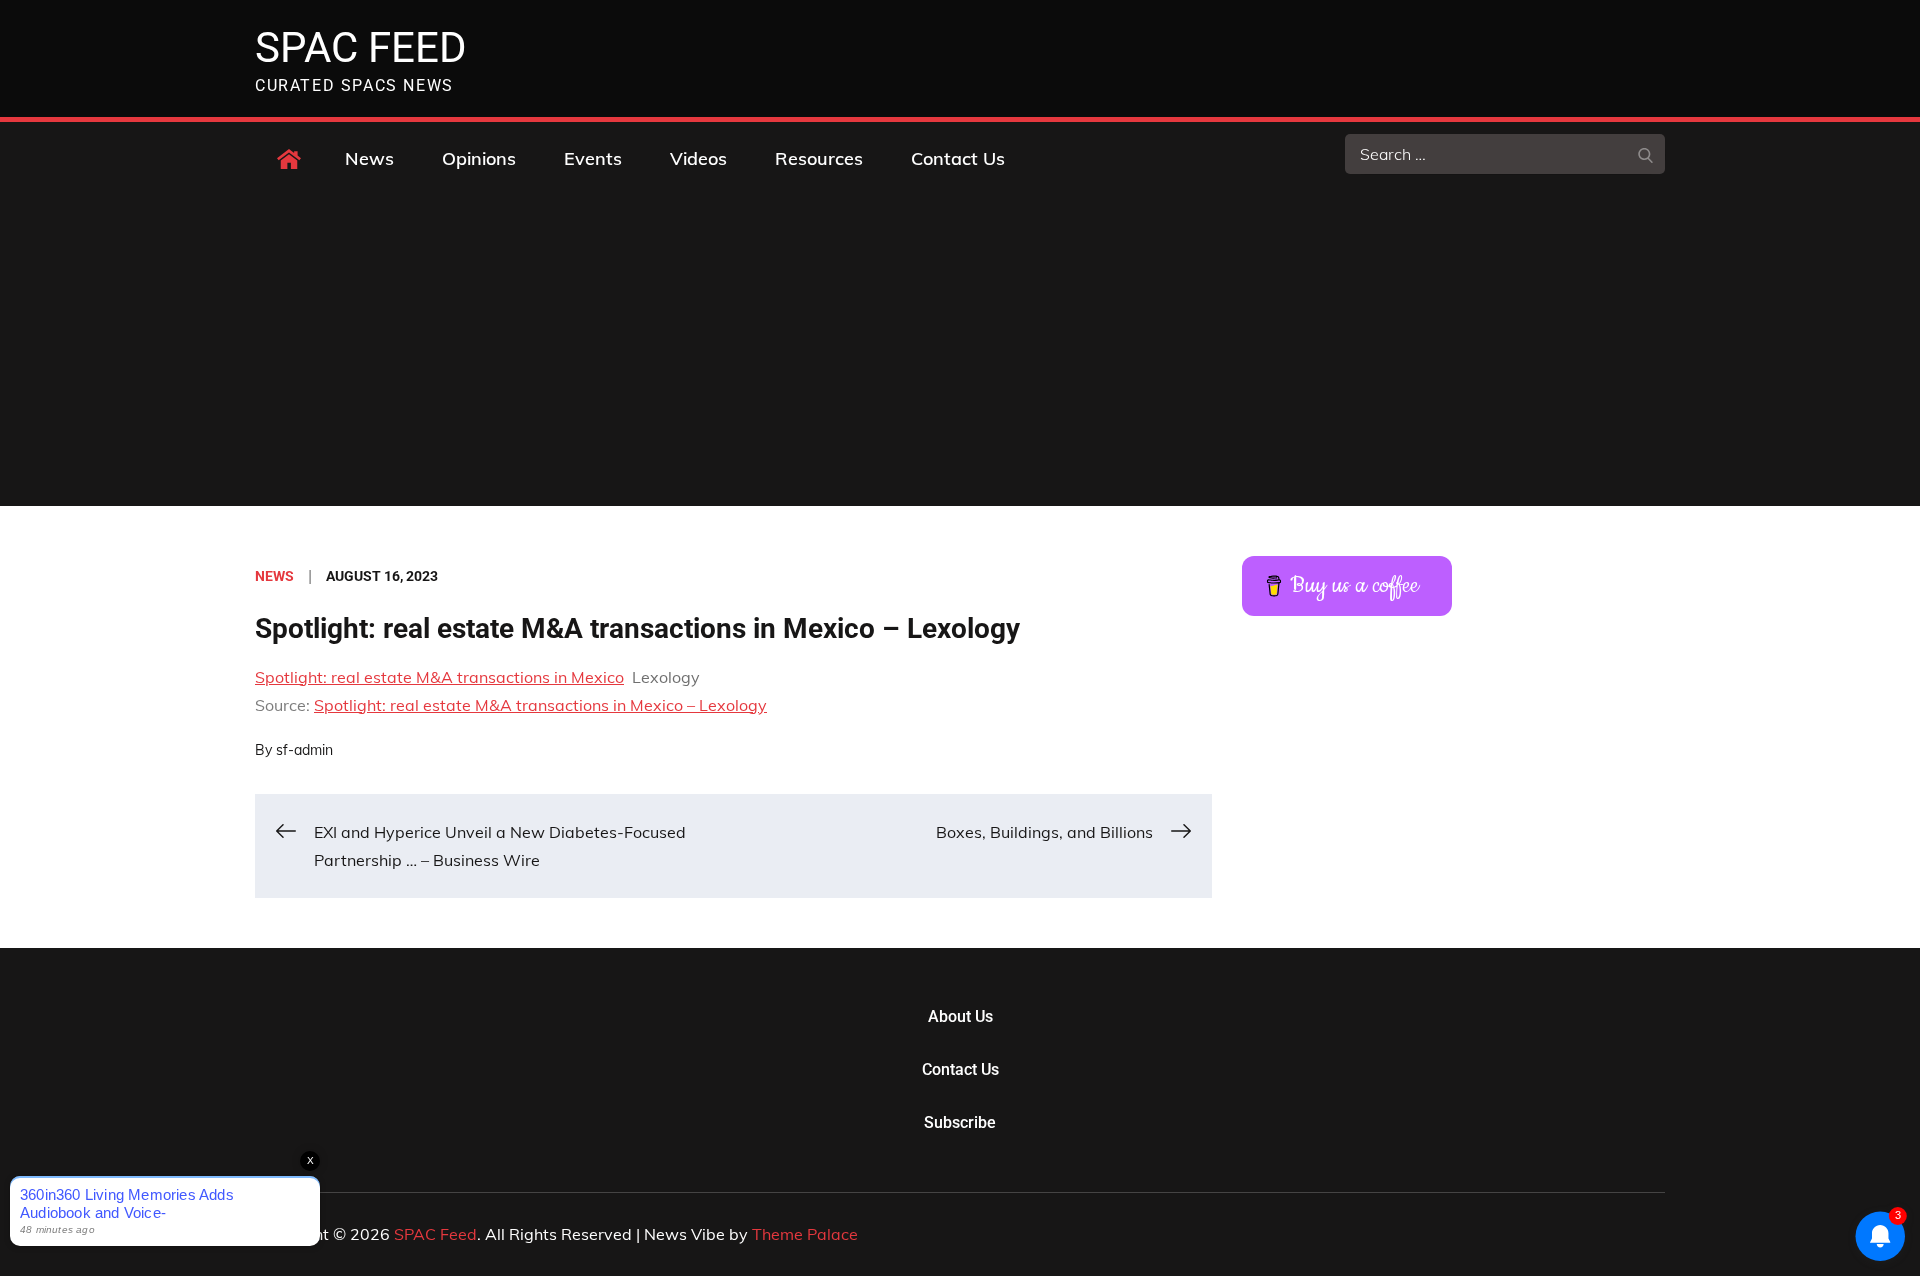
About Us (960, 1016)
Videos (698, 158)
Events (593, 158)
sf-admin (304, 750)
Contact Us (958, 158)
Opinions (479, 158)
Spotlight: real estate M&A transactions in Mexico (439, 677)
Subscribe (960, 1122)
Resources (819, 158)
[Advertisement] (960, 356)
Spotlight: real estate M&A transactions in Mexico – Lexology (540, 705)
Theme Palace (805, 1234)
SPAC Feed (361, 47)
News (369, 158)
